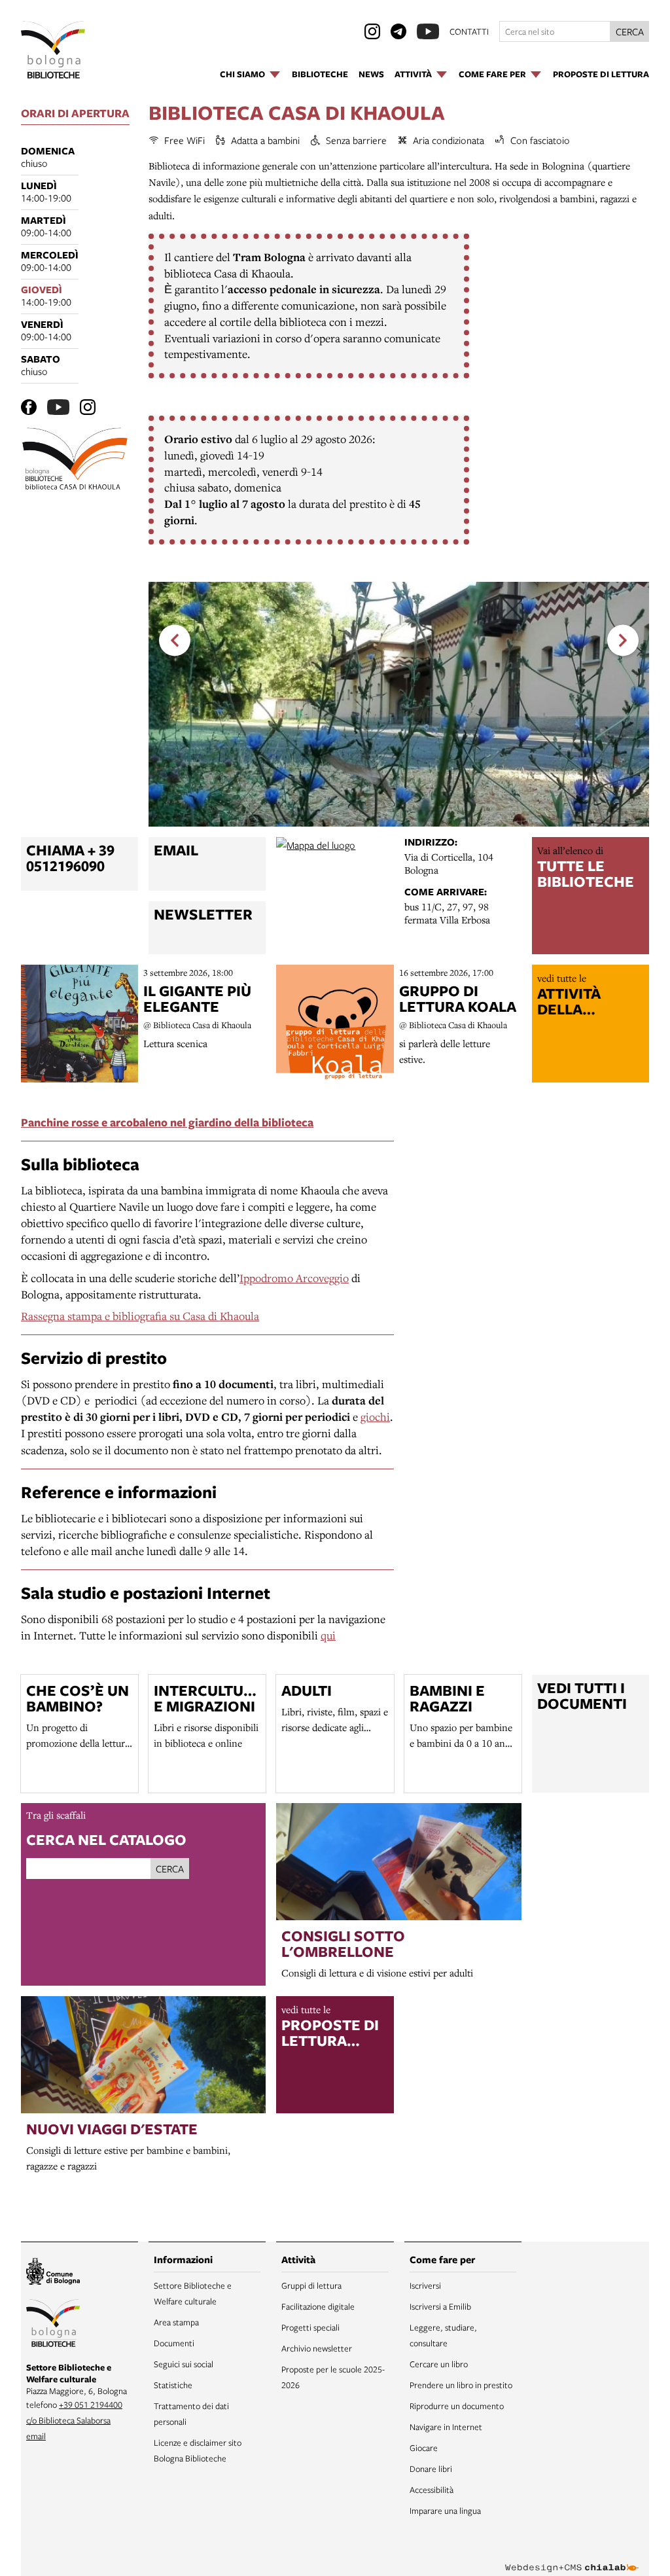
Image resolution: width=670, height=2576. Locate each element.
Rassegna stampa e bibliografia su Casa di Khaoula (140, 1316)
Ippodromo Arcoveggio (294, 1278)
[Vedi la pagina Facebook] (29, 407)
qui (328, 1635)
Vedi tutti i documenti (582, 1696)
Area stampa (176, 2322)
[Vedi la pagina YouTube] (428, 31)
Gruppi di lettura (311, 2285)
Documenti (174, 2343)
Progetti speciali (310, 2327)
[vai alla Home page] (53, 50)
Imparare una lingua (445, 2511)
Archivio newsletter (317, 2348)
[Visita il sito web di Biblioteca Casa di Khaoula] (79, 461)
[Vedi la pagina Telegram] (398, 31)
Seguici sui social (184, 2364)
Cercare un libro (439, 2364)
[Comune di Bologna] (53, 2273)
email (36, 2436)
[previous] (175, 640)
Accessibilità (432, 2490)
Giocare (424, 2448)
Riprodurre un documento (457, 2406)
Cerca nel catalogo (106, 1839)
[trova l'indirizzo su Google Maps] (335, 896)
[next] (623, 640)
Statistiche (173, 2385)
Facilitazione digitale (318, 2306)
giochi (375, 1417)
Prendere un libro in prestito (461, 2385)
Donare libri (431, 2469)
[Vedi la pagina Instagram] (372, 31)
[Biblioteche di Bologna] (53, 2325)
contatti (469, 31)
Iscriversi (425, 2285)
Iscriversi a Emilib (440, 2306)
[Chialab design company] (572, 2558)
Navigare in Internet (446, 2427)
